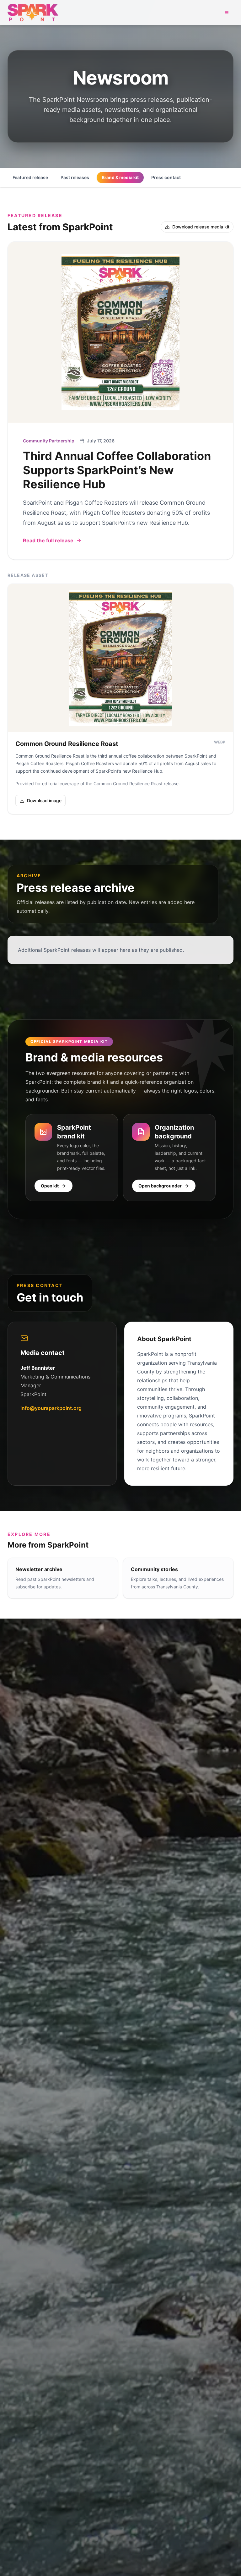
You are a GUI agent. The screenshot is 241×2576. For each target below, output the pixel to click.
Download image (44, 800)
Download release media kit (201, 227)
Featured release (30, 177)
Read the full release (48, 540)
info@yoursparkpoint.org (51, 1408)
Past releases (75, 177)
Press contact (166, 177)
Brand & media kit (120, 177)
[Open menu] (227, 13)
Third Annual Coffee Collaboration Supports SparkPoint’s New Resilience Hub (117, 470)
